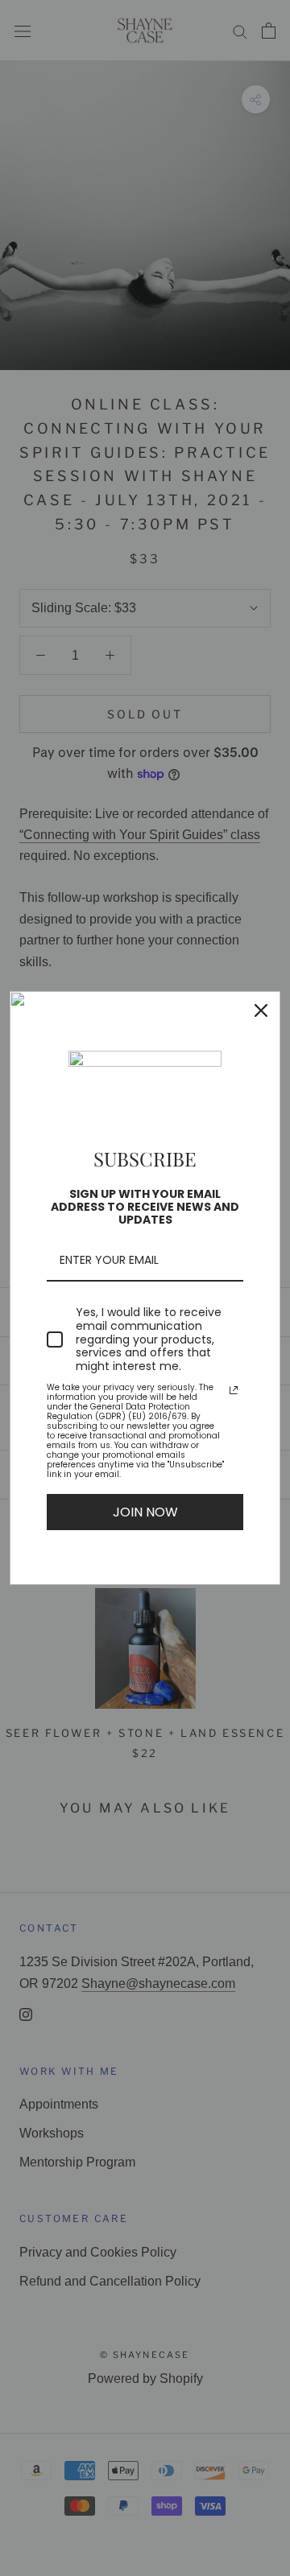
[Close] (261, 1010)
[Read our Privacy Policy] (234, 1390)
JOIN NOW (145, 1512)
